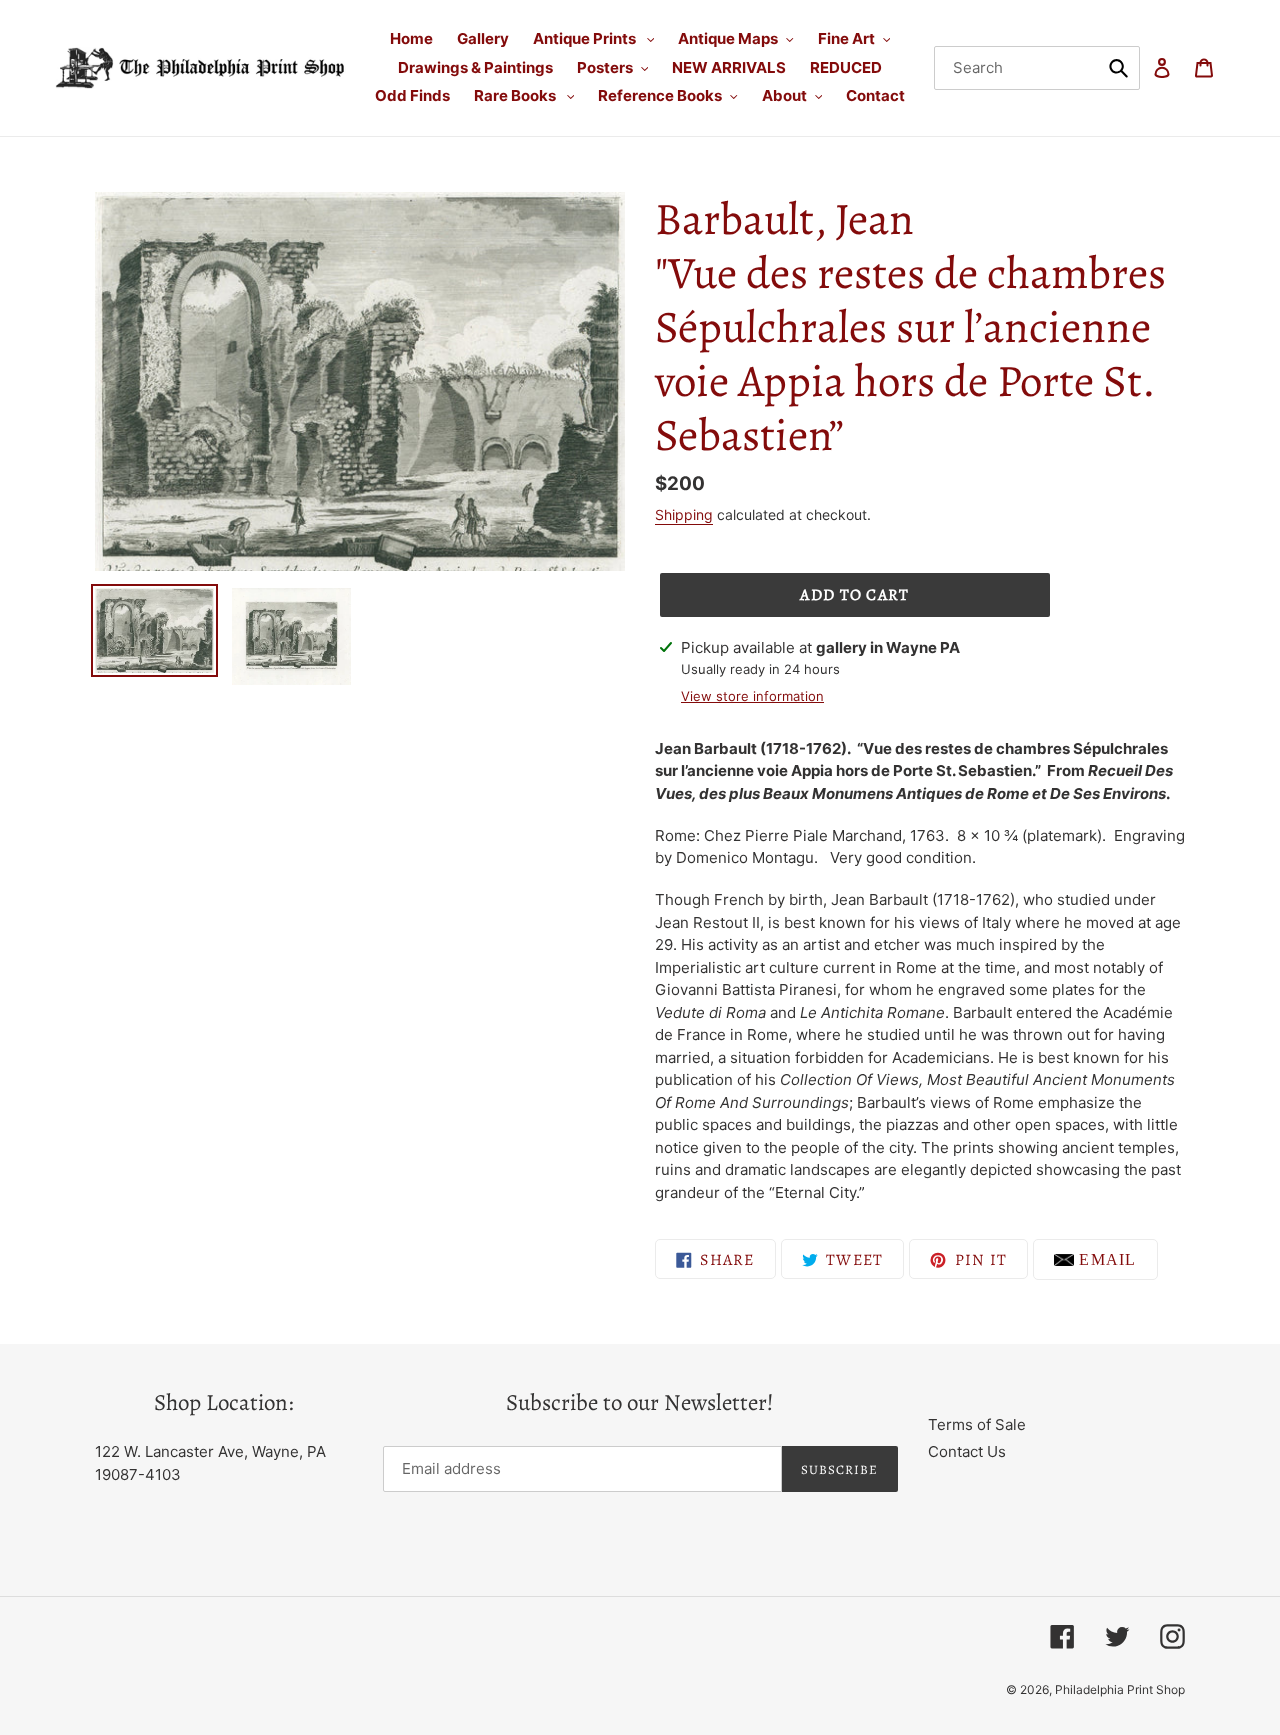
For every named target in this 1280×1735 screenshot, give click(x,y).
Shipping (684, 514)
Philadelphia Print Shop (1120, 1689)
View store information (752, 696)
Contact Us (967, 1451)
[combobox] (1037, 68)
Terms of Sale (977, 1424)
